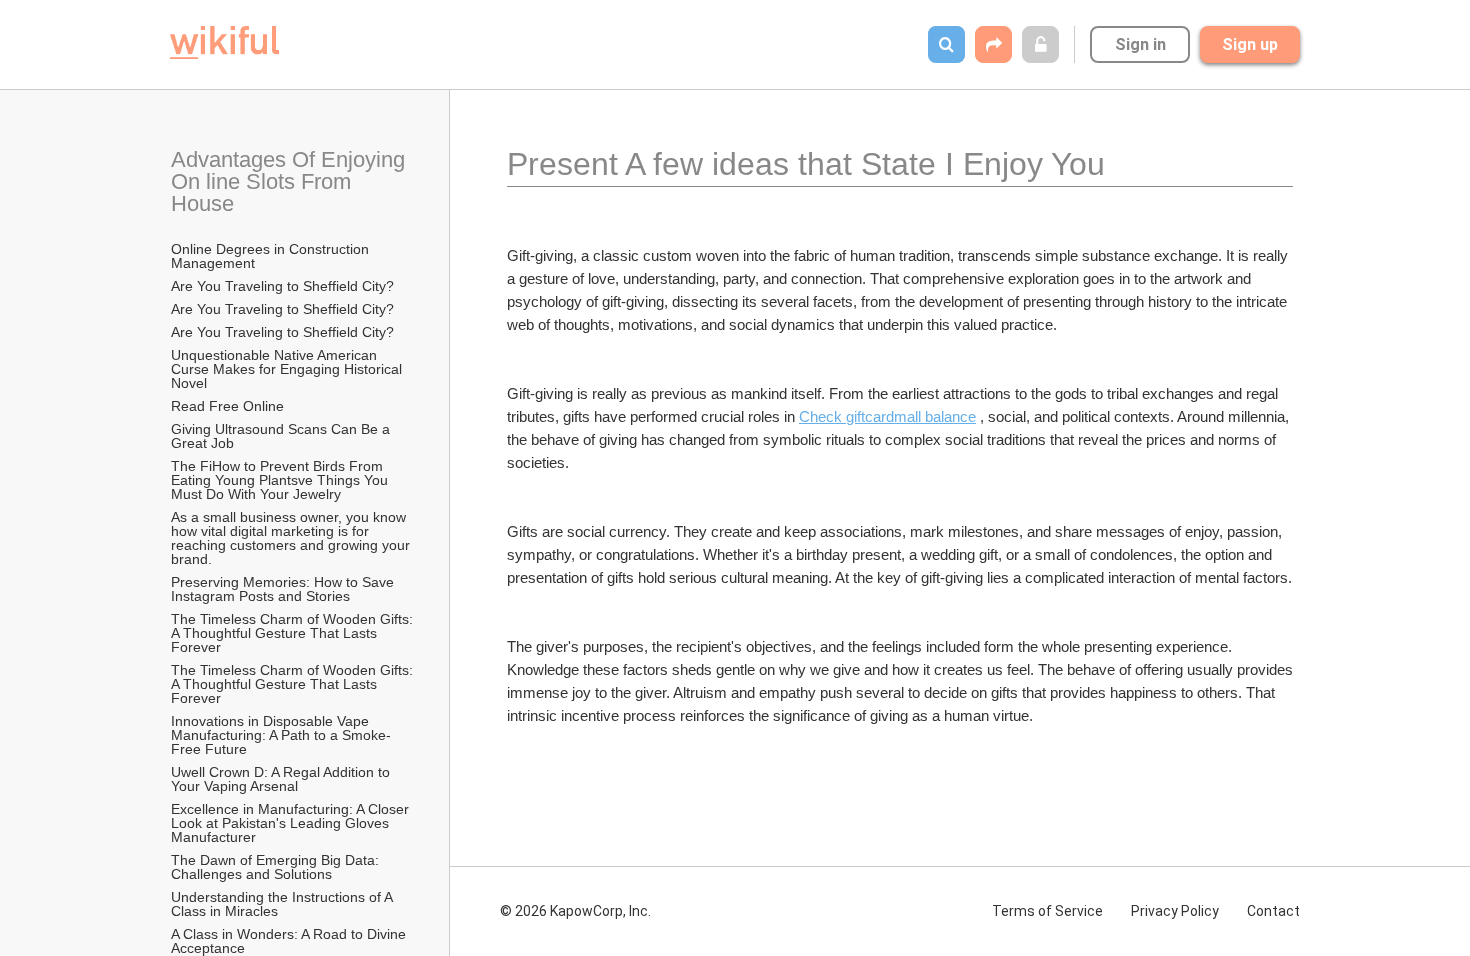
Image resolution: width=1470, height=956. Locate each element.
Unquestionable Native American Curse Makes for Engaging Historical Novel (288, 369)
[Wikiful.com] (224, 42)
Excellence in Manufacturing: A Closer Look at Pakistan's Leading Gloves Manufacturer (292, 823)
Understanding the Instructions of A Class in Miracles (283, 904)
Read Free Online (229, 406)
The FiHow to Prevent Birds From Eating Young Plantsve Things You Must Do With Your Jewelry (281, 480)
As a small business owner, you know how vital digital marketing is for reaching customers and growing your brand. (292, 538)
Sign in (1140, 44)
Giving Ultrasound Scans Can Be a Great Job (282, 436)
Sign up (1250, 44)
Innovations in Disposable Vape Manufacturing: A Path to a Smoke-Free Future (281, 735)
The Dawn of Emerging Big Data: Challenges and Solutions (277, 867)
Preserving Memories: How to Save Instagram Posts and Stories (284, 589)
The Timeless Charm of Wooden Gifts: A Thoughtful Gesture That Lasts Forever (293, 633)
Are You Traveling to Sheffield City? (282, 286)
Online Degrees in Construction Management (272, 256)
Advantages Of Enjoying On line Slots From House (291, 181)
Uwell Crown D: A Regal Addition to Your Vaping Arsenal (282, 779)
